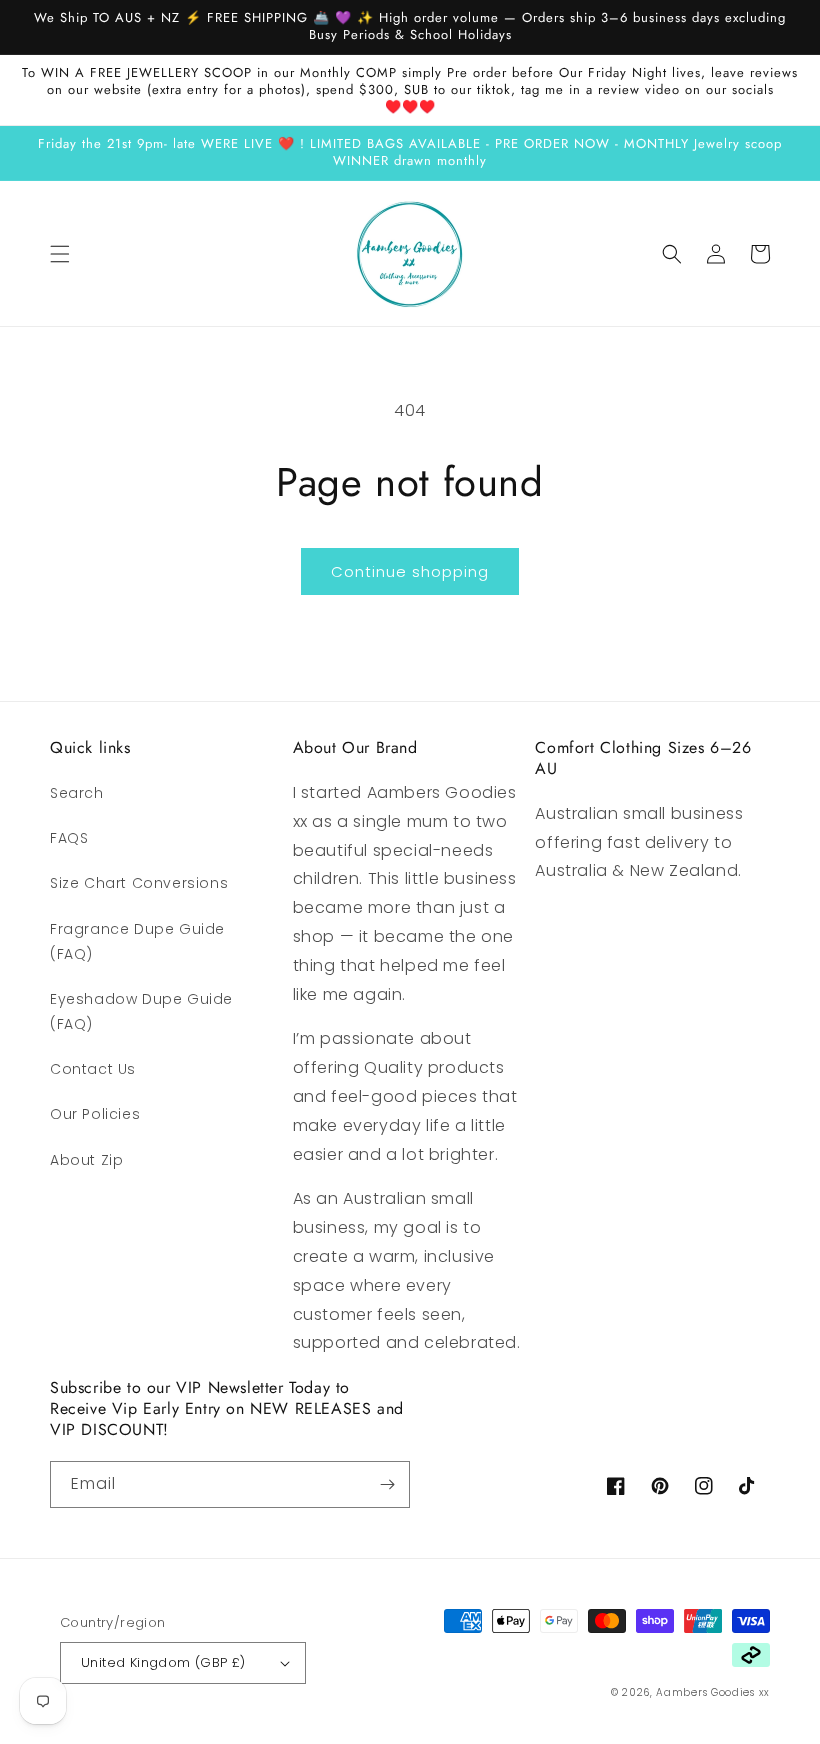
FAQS (69, 838)
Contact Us (93, 1069)
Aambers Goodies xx (713, 1692)
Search (77, 793)
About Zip (86, 1160)
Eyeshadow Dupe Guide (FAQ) (141, 1011)
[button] (60, 254)
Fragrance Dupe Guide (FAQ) (137, 941)
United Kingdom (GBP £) (163, 1662)
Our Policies (95, 1114)
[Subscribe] (387, 1484)
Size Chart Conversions (139, 883)
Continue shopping (410, 571)
